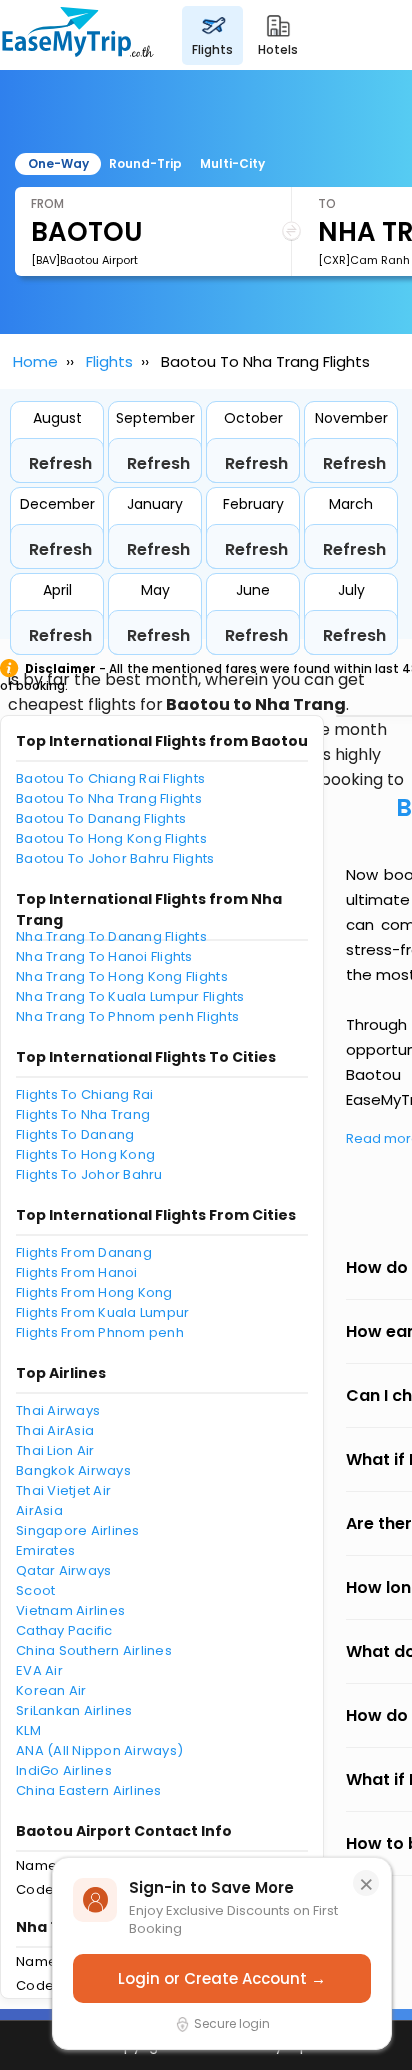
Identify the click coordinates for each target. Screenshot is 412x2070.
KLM (28, 1730)
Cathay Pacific (64, 1630)
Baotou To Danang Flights (101, 818)
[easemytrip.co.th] (78, 35)
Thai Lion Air (55, 1450)
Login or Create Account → (222, 1978)
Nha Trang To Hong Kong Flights (122, 976)
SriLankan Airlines (74, 1710)
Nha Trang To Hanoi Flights (104, 956)
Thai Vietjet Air (63, 1490)
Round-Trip (145, 163)
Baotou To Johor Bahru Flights (115, 858)
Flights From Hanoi (77, 1272)
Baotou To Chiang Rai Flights (110, 778)
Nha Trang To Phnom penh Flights (127, 1016)
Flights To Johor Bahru (89, 1174)
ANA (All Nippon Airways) (99, 1750)
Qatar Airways (63, 1570)
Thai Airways (58, 1410)
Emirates (45, 1550)
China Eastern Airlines (89, 1790)
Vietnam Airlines (70, 1610)
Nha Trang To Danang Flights (111, 936)
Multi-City (232, 163)
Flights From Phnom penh (100, 1332)
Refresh (60, 463)
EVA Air (39, 1670)
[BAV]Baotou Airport (84, 260)
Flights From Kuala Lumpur (103, 1312)
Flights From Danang (84, 1252)
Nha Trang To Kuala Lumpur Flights (130, 996)
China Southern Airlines (94, 1650)
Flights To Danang (75, 1134)
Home (35, 361)
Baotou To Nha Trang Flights (109, 798)
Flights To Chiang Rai (84, 1094)
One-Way (58, 163)
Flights (109, 361)
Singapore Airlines (78, 1530)
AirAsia (39, 1510)
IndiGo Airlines (64, 1770)
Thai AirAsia (55, 1430)
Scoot (35, 1590)
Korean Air (51, 1690)
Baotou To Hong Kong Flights (111, 838)
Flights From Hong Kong (94, 1292)
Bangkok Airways (73, 1470)
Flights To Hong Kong (85, 1154)
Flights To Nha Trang (83, 1114)
